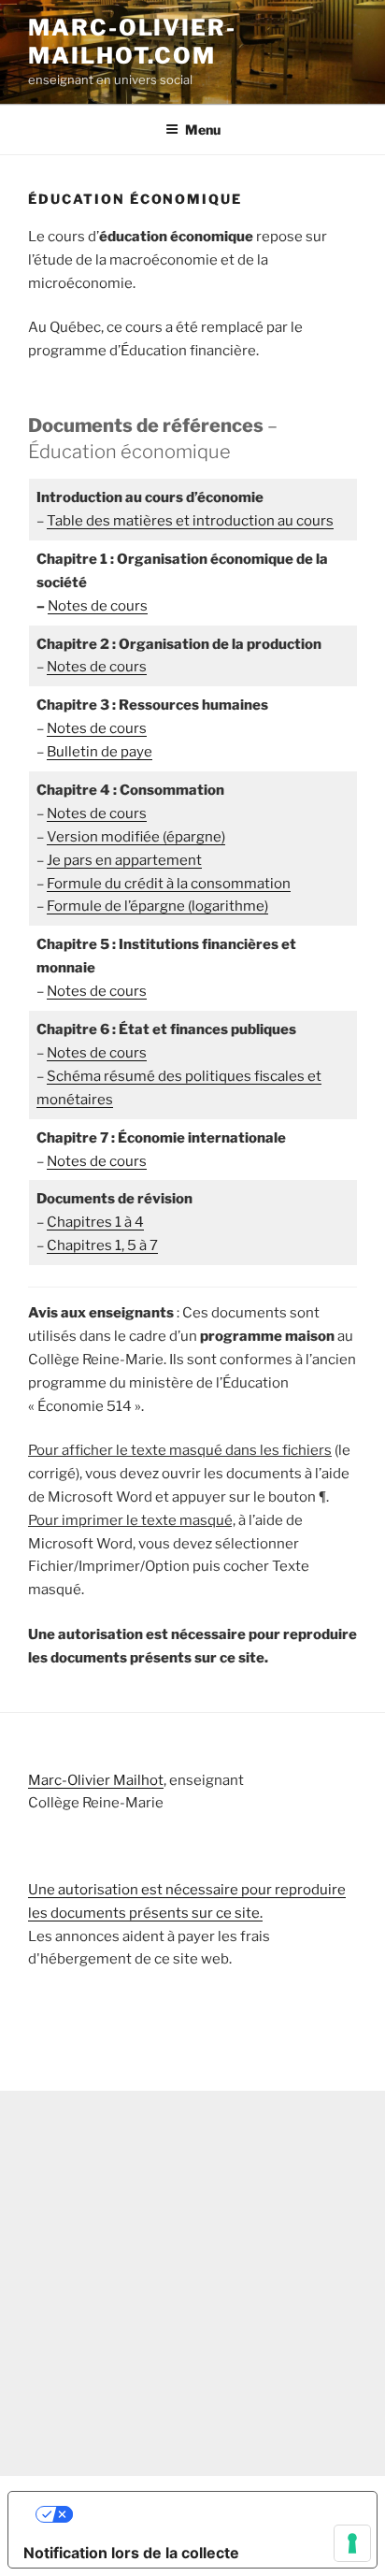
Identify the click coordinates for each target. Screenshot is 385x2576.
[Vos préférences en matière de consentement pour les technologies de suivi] (352, 2543)
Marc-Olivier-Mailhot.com (132, 42)
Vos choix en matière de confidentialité (212, 2514)
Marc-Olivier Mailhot (96, 1780)
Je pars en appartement (124, 860)
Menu (203, 130)
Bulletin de (100, 752)
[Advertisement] (192, 2283)
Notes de (97, 728)
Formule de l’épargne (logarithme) (157, 906)
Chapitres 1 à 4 (95, 1222)
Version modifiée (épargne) (136, 837)
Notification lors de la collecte (131, 2553)
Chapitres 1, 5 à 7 (102, 1245)
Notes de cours (98, 606)
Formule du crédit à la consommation (169, 884)
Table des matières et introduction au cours (190, 521)
